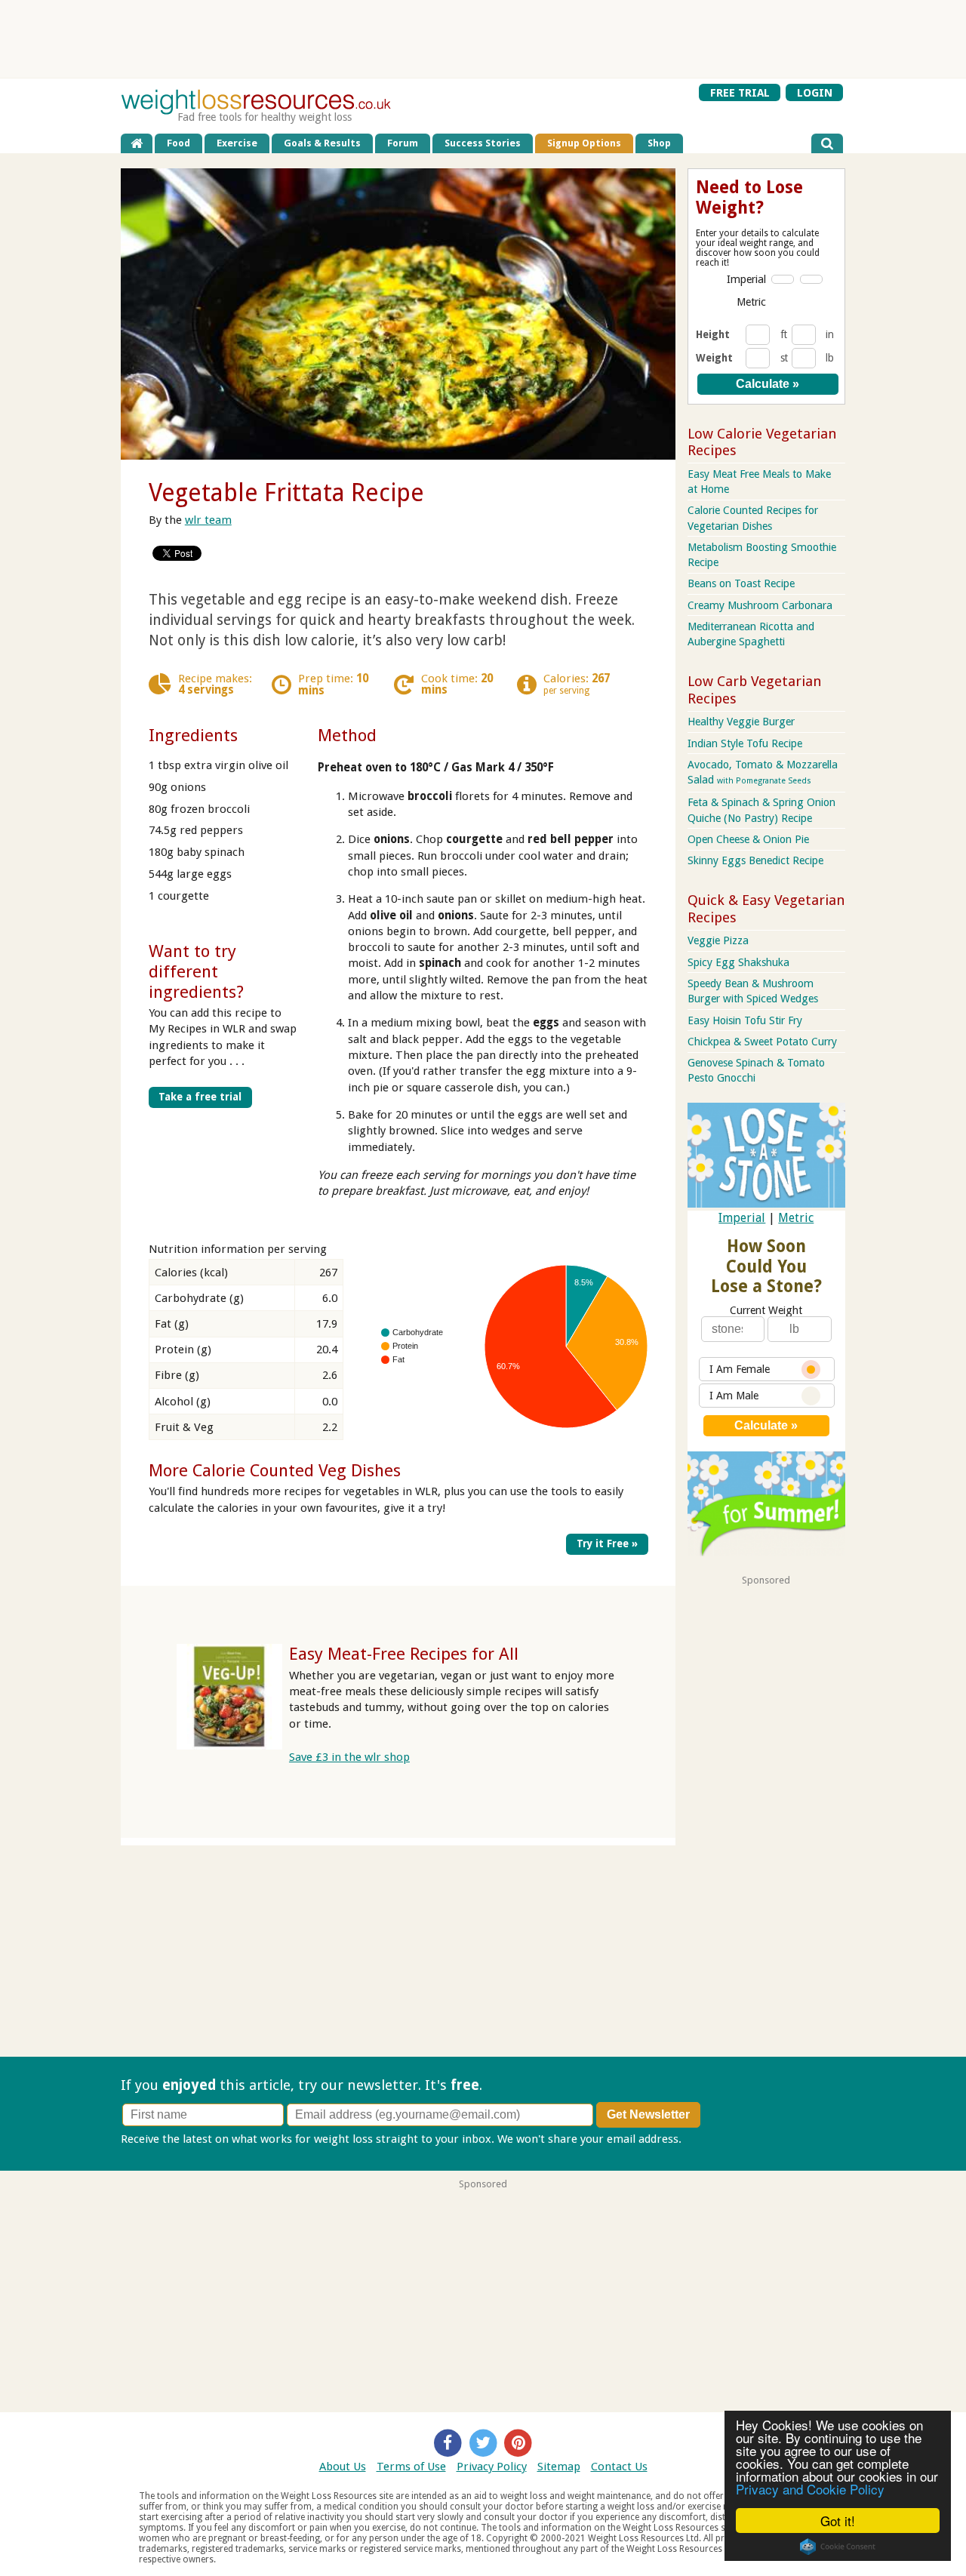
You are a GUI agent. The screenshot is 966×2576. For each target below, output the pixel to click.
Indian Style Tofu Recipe (745, 743)
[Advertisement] (483, 38)
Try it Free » (607, 1543)
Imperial (746, 279)
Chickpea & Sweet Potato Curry (762, 1042)
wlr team (208, 520)
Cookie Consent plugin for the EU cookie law (838, 2547)
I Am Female (740, 1369)
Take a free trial (200, 1097)
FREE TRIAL (740, 93)
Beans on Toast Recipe (741, 583)
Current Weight (766, 1310)
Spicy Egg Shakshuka (738, 962)
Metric (751, 302)
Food (178, 143)
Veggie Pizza (718, 940)
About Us (343, 2467)
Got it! (838, 2521)
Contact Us (619, 2467)
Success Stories (483, 143)
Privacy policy (720, 2139)
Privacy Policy (492, 2467)
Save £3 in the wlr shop (349, 1757)
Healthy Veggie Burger (741, 722)
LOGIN (815, 93)
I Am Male (734, 1396)
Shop (659, 143)
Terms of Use (411, 2467)
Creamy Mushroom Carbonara (760, 605)
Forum (403, 143)
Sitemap (559, 2467)
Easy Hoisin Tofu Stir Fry (745, 1020)
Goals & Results (322, 143)
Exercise (237, 143)
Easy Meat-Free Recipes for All (404, 1654)
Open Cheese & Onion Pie (748, 839)
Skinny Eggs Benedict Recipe (755, 860)
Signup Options (584, 143)
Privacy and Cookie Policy (810, 2489)
